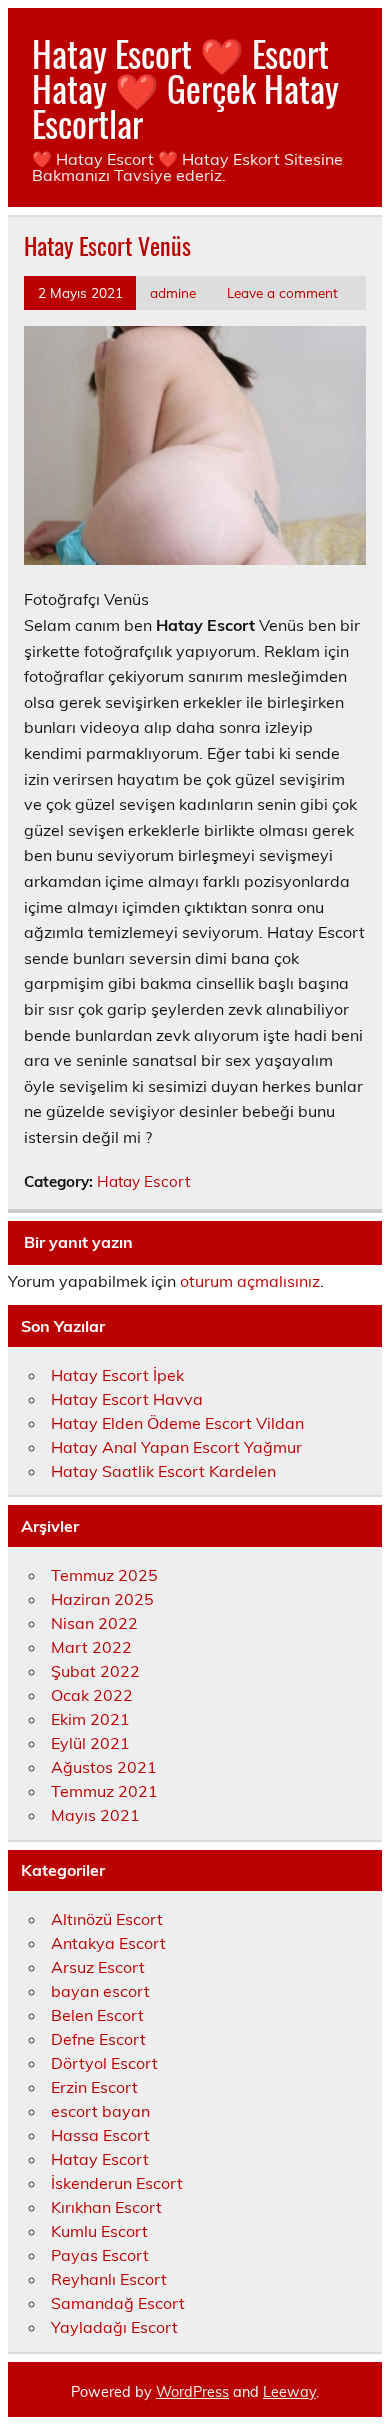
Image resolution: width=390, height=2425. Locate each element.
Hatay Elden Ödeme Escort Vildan (177, 1423)
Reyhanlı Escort (109, 2279)
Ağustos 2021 (104, 1767)
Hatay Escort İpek (117, 1375)
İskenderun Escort (117, 2183)
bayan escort (100, 1991)
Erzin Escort (94, 2087)
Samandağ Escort (118, 2303)
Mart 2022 (91, 1647)
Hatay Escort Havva (127, 1399)
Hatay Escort (143, 1181)
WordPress (192, 2392)
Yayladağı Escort (114, 2327)
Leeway (289, 2392)
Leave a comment (282, 292)
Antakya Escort (108, 1943)
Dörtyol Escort (104, 2063)
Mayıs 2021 (95, 1815)
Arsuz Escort (98, 1967)
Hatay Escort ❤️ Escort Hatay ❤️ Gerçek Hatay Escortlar (185, 88)
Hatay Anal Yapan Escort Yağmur (176, 1447)
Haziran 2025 (102, 1599)
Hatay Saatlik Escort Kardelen (163, 1471)
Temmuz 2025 (104, 1575)
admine (173, 292)
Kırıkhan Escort (106, 2207)
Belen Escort (97, 2015)
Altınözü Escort (107, 1919)
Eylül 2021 (90, 1743)
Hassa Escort (100, 2135)
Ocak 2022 (92, 1695)
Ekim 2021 (90, 1719)
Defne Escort (98, 2039)
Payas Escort (100, 2255)
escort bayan (100, 2111)
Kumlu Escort (99, 2231)
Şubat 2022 (95, 1671)
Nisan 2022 (94, 1623)
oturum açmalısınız (250, 1281)
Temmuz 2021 (104, 1791)
